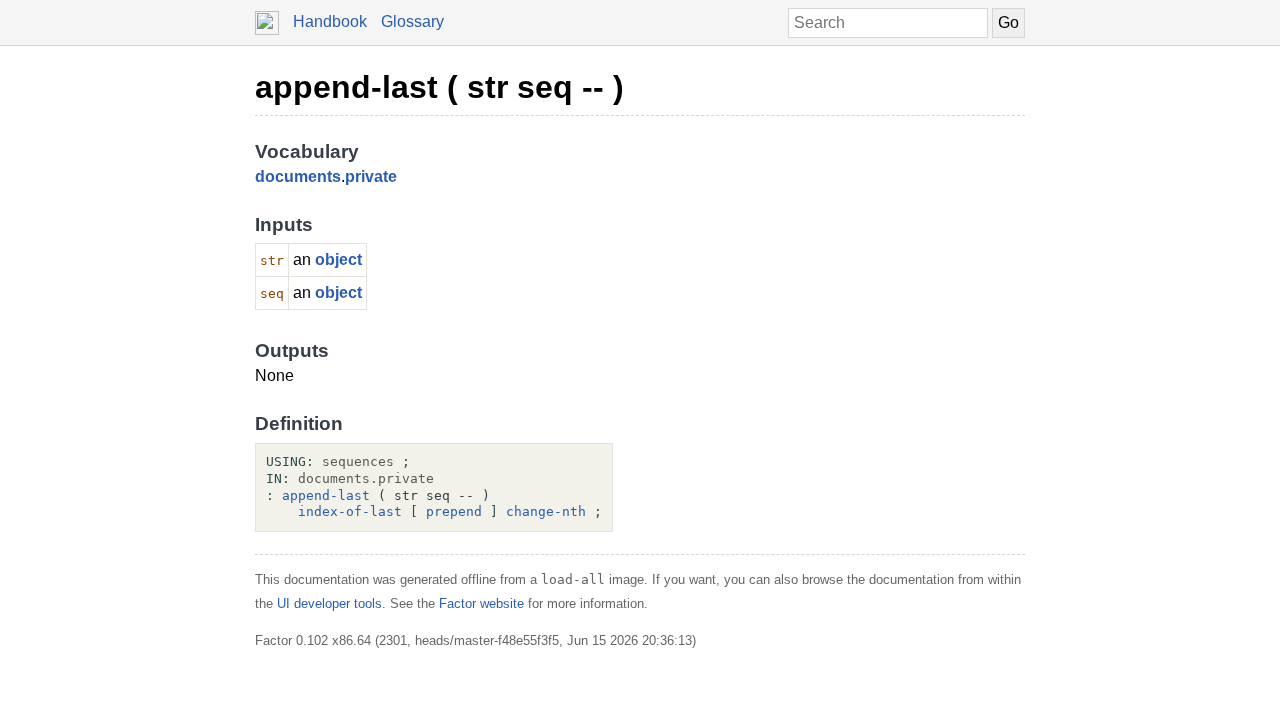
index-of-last (350, 511)
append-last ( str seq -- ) (439, 87)
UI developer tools (329, 603)
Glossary (412, 21)
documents (298, 176)
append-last (326, 495)
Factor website (481, 603)
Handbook (330, 21)
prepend (454, 511)
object (338, 259)
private (371, 176)
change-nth (546, 511)
